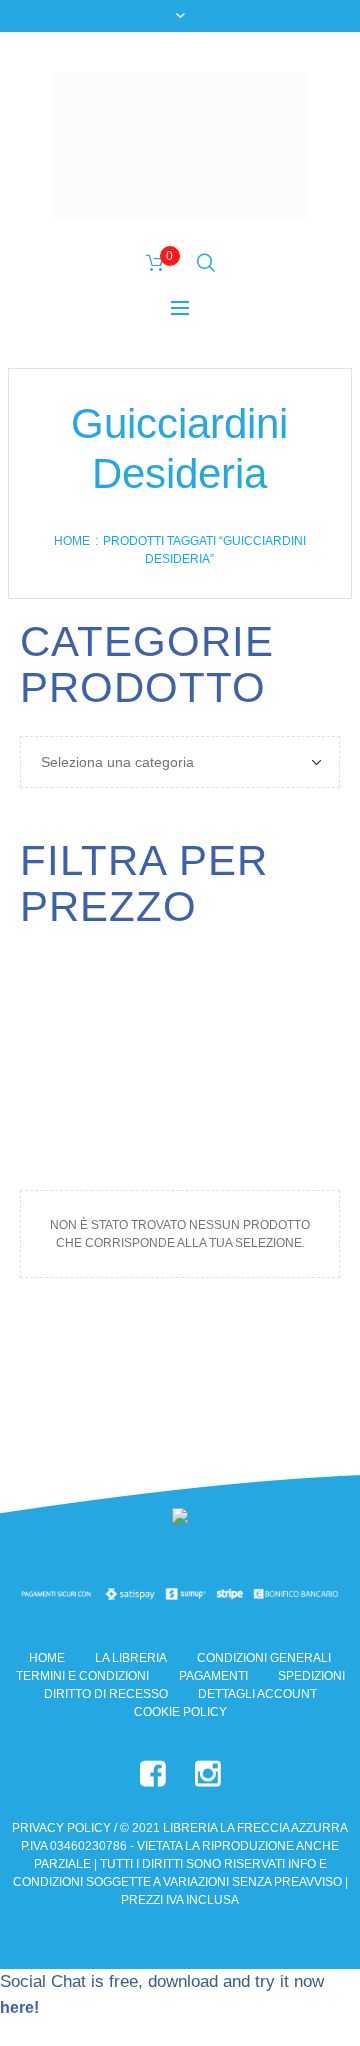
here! (19, 2007)
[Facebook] (153, 1774)
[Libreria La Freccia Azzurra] (180, 145)
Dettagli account (257, 1694)
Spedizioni (311, 1676)
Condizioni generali (264, 1658)
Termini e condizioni (82, 1676)
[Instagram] (208, 1774)
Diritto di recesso (106, 1694)
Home (72, 541)
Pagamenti (213, 1676)
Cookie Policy (180, 1712)
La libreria (131, 1658)
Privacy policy (61, 1828)
